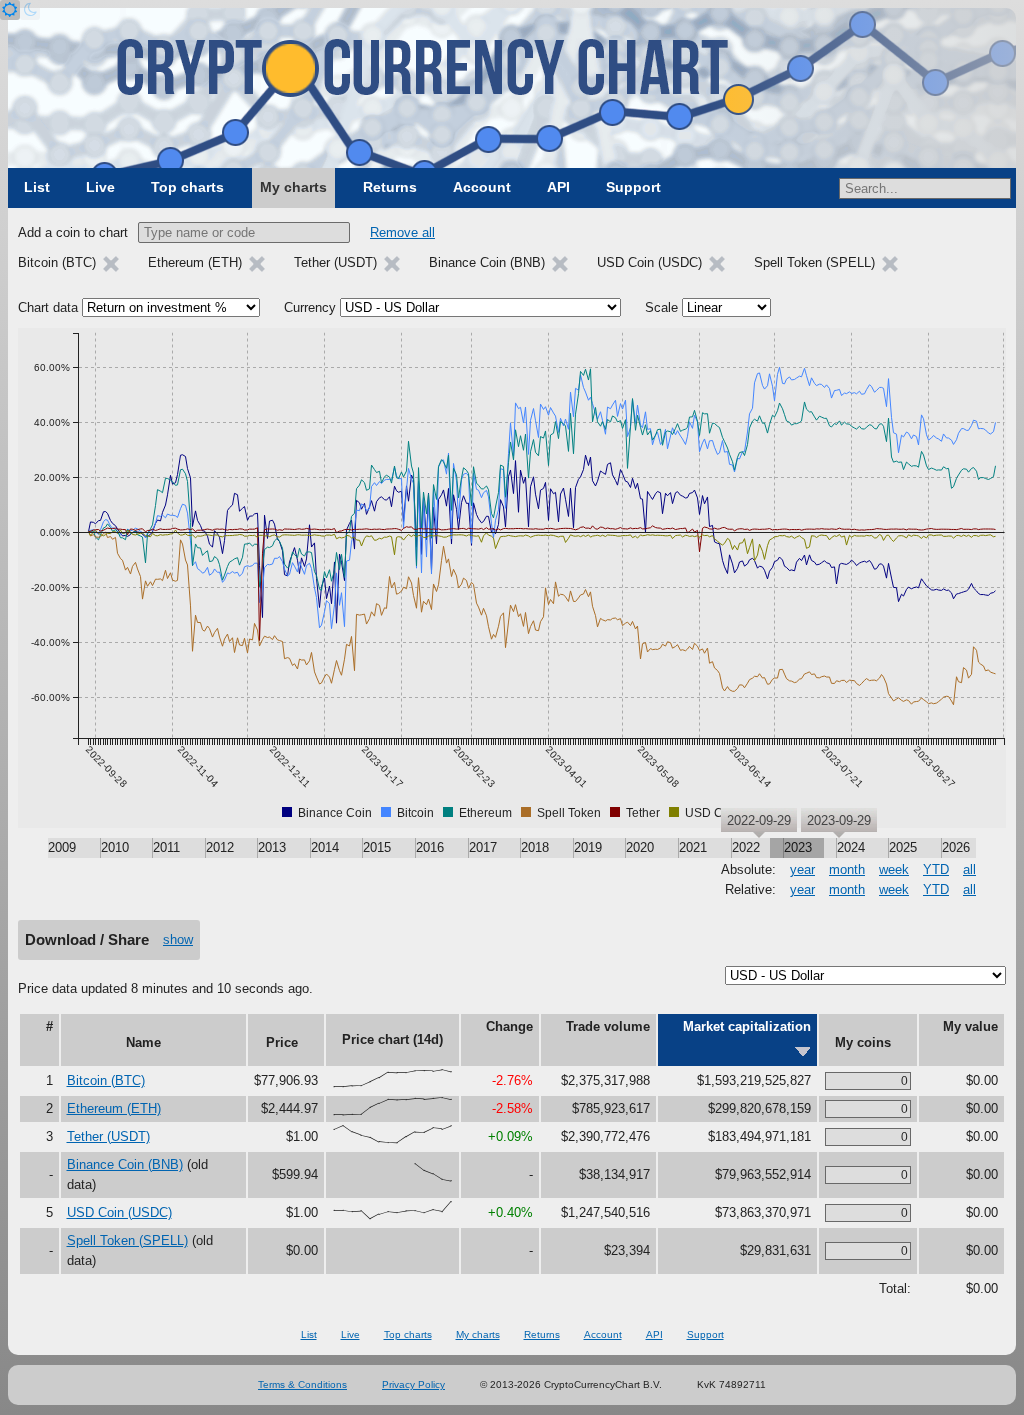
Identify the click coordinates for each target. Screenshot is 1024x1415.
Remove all (402, 232)
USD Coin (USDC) (119, 1212)
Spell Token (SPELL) (127, 1240)
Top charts (187, 187)
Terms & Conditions (302, 1384)
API (558, 187)
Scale (661, 307)
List (37, 187)
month (847, 869)
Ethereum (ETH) (114, 1108)
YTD (936, 869)
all (969, 869)
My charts (293, 187)
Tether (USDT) (108, 1136)
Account (482, 187)
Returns (390, 187)
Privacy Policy (413, 1384)
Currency (310, 307)
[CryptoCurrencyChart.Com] (512, 88)
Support (633, 187)
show (178, 939)
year (802, 869)
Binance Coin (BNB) (125, 1164)
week (894, 869)
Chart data (48, 307)
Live (100, 187)
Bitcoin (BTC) (106, 1080)
